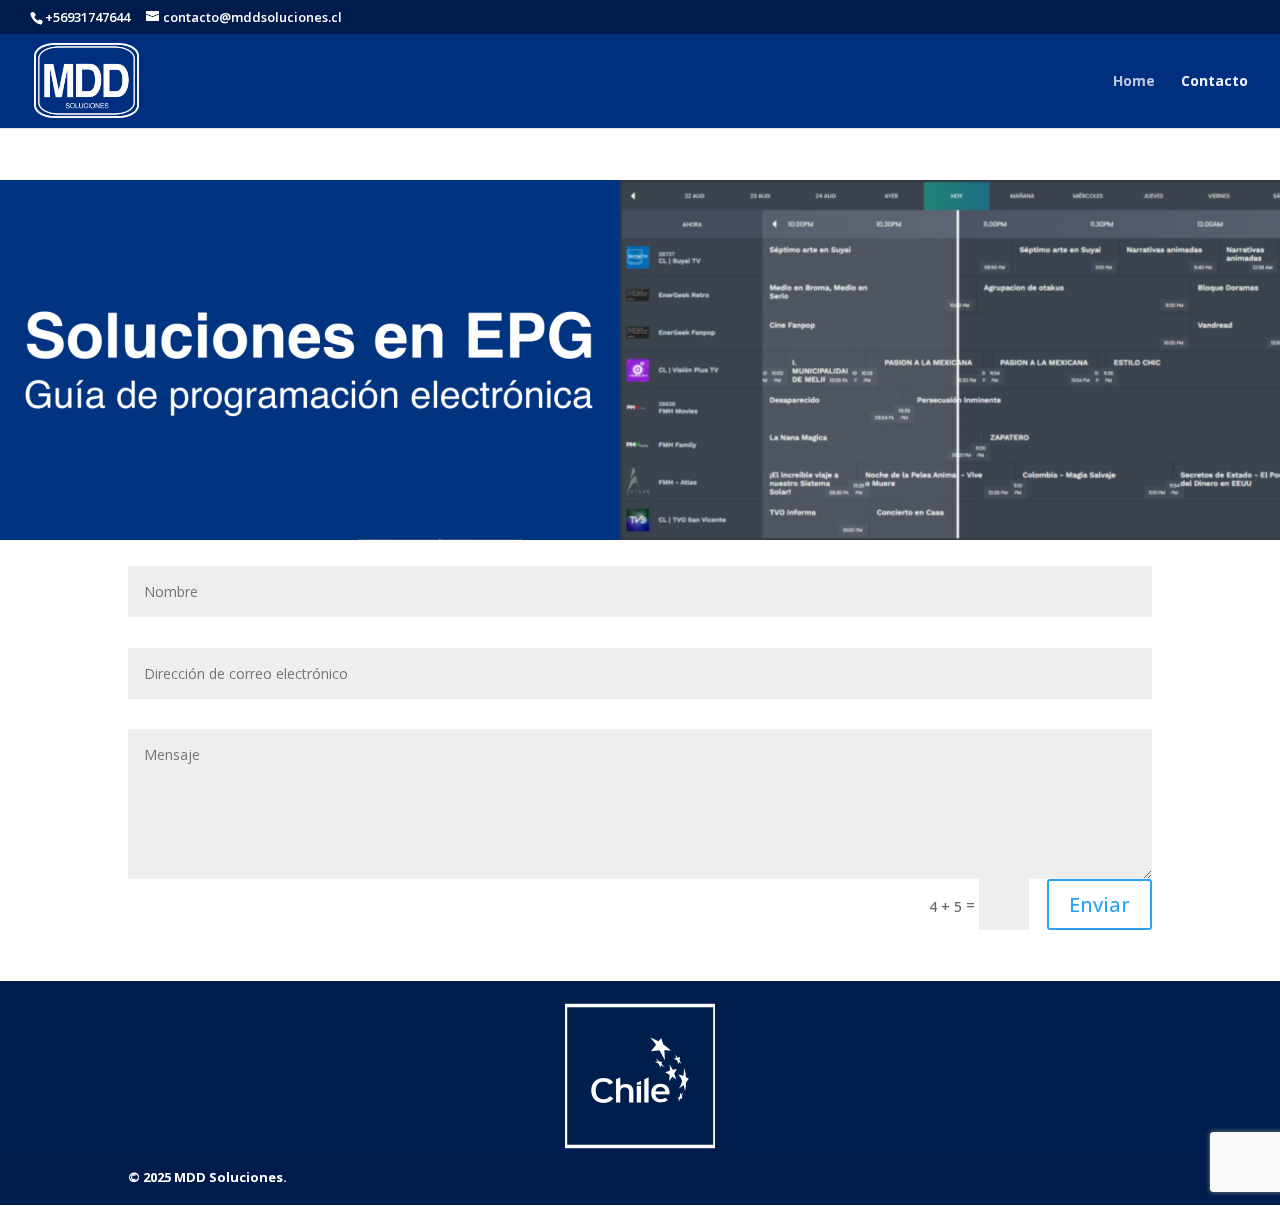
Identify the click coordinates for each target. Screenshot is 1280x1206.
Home (1134, 82)
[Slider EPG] (640, 534)
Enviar (1099, 904)
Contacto (1214, 82)
